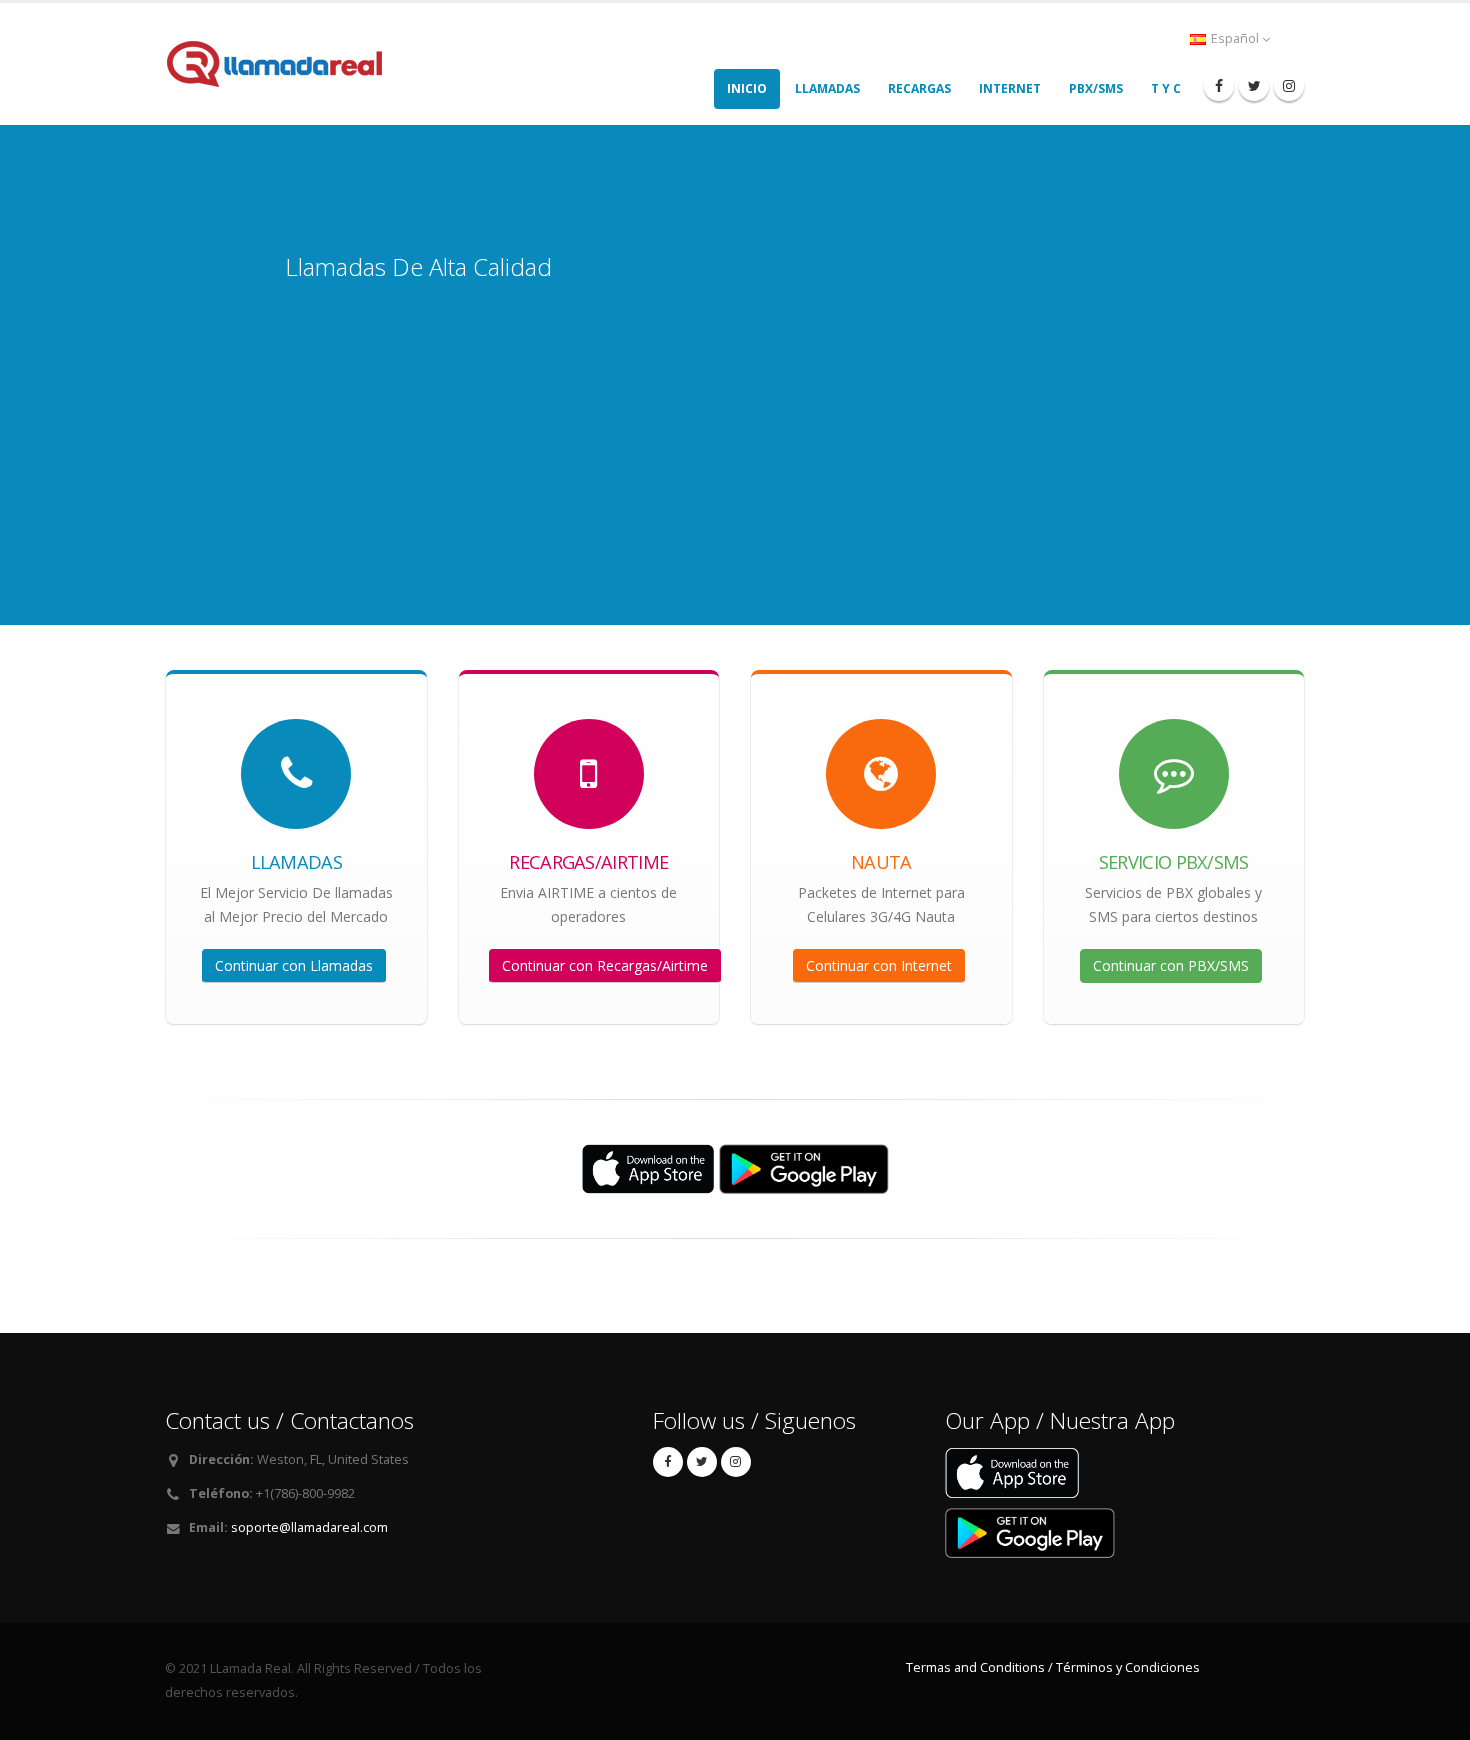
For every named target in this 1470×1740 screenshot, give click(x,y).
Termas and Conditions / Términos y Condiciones (1053, 1667)
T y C (1166, 88)
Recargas (919, 88)
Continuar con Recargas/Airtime (605, 965)
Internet (1010, 88)
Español (1235, 38)
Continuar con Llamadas (294, 965)
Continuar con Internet (879, 965)
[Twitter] (1254, 86)
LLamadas (827, 88)
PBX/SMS (1096, 88)
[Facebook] (1219, 86)
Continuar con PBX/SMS (1171, 965)
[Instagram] (1289, 86)
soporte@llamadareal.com (309, 1527)
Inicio (747, 88)
